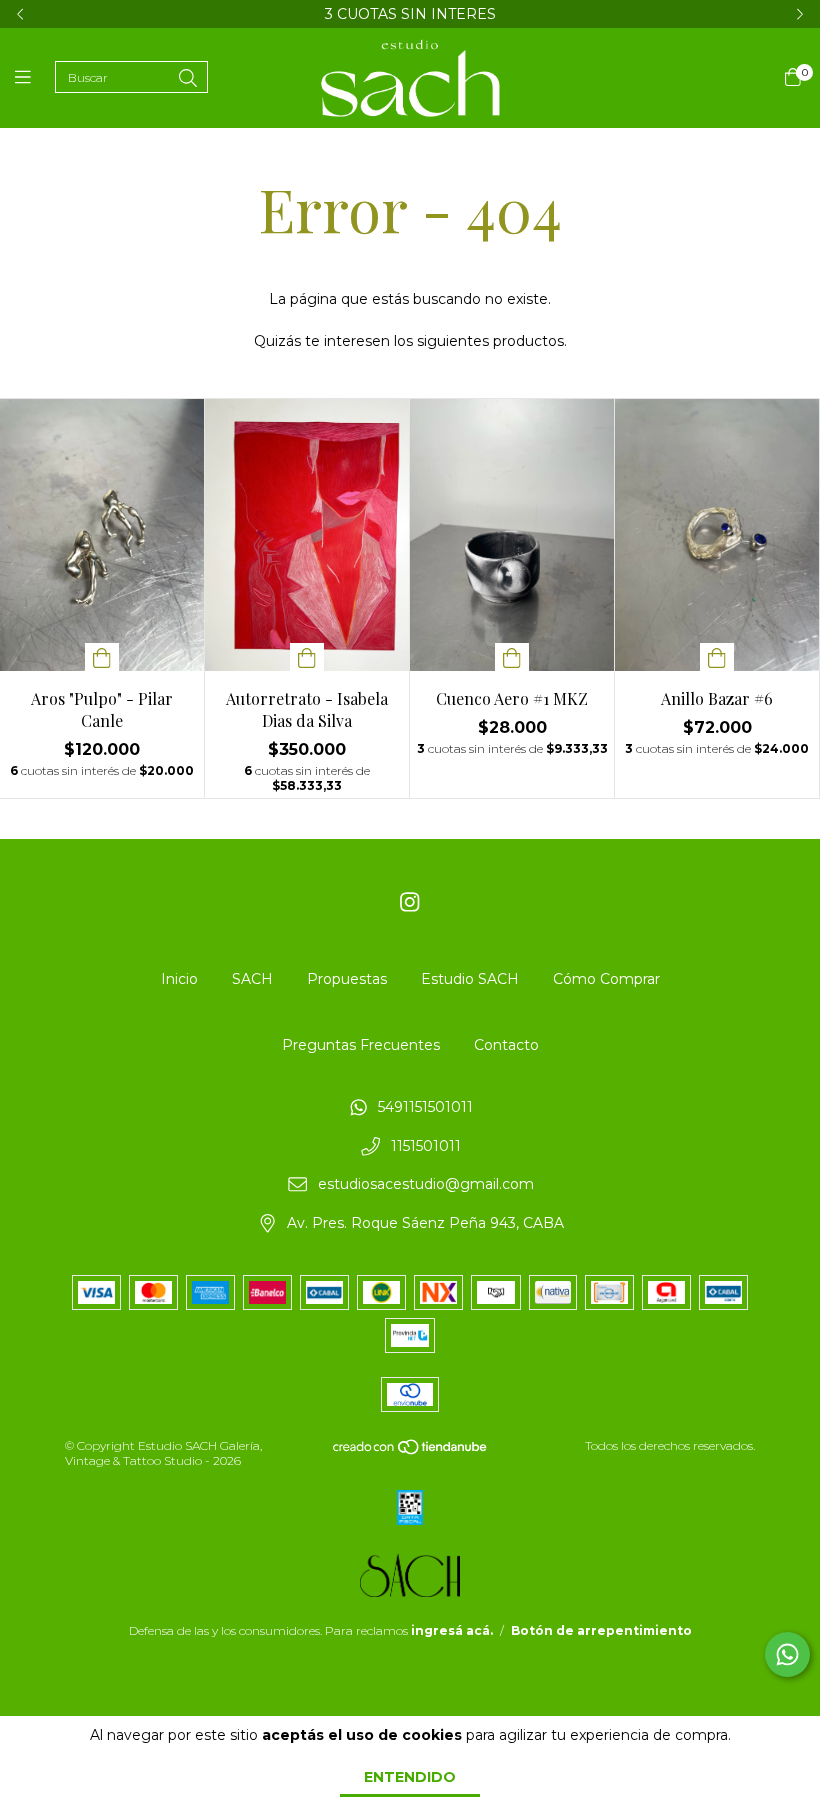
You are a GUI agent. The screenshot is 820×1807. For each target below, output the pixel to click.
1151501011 (426, 1146)
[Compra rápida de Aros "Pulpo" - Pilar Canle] (102, 657)
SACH (252, 979)
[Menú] (35, 78)
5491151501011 (425, 1107)
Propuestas (347, 979)
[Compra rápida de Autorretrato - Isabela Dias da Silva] (307, 657)
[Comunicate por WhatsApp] (787, 1654)
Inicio (179, 979)
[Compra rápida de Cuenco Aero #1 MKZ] (512, 657)
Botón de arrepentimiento (601, 1630)
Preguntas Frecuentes (361, 1045)
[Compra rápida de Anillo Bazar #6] (717, 657)
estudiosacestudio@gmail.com (426, 1185)
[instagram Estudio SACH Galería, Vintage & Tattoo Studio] (410, 902)
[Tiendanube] (411, 1450)
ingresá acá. (452, 1630)
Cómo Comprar (606, 979)
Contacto (506, 1045)
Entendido (410, 1777)
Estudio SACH (470, 979)
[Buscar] (188, 79)
